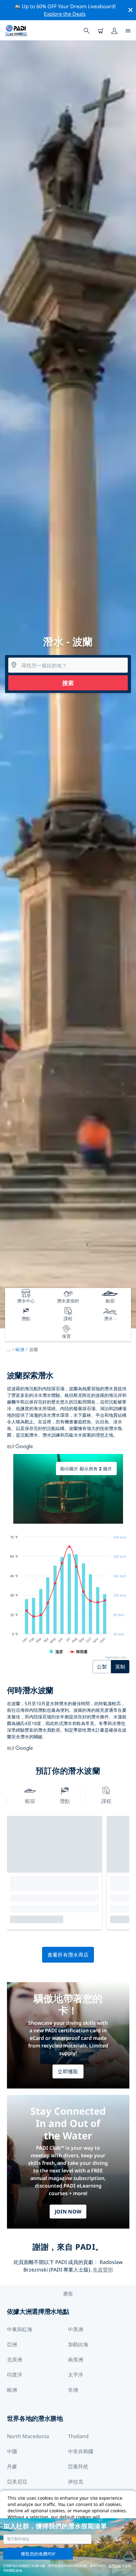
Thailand (78, 2436)
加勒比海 (78, 2344)
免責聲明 (103, 2270)
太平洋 (76, 2375)
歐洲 (20, 1349)
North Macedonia (28, 2436)
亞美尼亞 (17, 2482)
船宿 (30, 1801)
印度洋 (15, 2375)
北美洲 (15, 2360)
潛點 (65, 1801)
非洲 (73, 2390)
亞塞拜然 (78, 2467)
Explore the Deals (65, 14)
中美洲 (76, 2329)
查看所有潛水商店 (68, 1955)
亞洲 (12, 2344)
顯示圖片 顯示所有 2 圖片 (86, 1469)
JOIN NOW (68, 2212)
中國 (12, 2451)
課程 (106, 1801)
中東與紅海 (20, 2329)
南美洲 (76, 2360)
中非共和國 (81, 2451)
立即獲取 (68, 2071)
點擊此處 (115, 2566)
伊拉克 (76, 2482)
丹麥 (12, 2467)
